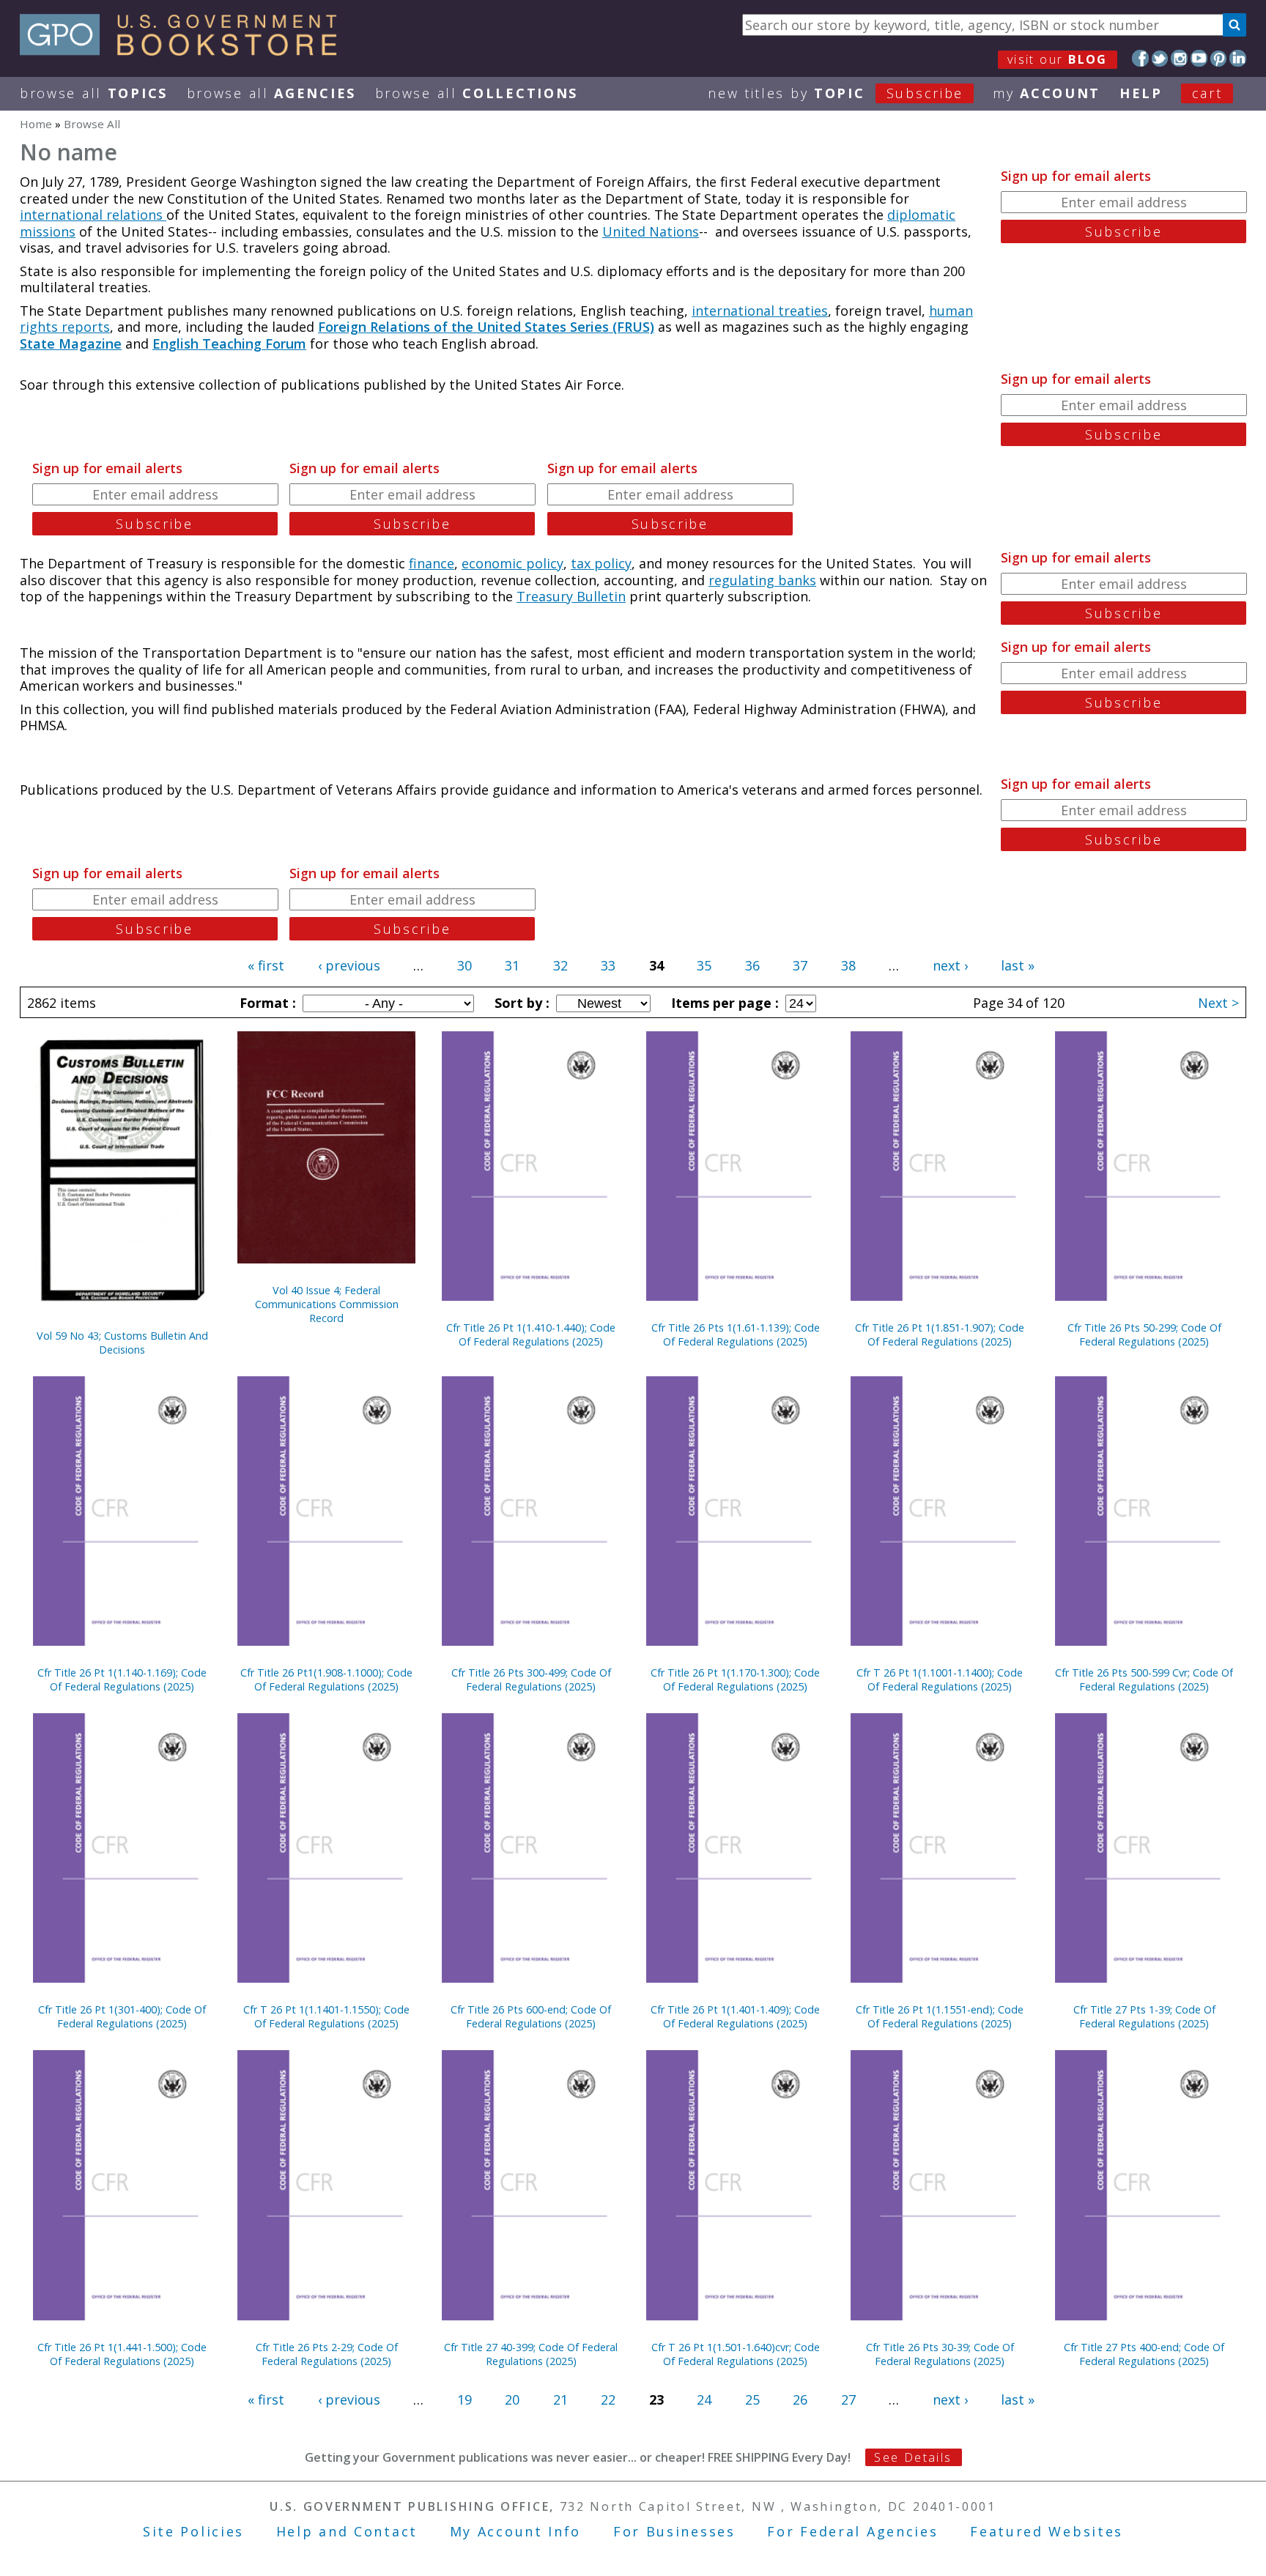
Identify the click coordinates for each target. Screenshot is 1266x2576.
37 (800, 965)
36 (752, 965)
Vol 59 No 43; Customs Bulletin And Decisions (122, 1343)
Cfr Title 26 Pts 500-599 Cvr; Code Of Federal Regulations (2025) (1144, 1679)
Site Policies (193, 2531)
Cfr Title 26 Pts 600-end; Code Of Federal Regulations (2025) (531, 2016)
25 (752, 2399)
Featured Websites (1047, 2531)
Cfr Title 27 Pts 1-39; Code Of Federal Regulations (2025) (1144, 2016)
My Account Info (516, 2531)
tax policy (601, 563)
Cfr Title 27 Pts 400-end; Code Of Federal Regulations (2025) (1144, 2354)
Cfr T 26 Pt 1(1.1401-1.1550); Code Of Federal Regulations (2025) (326, 2016)
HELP (1141, 93)
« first (266, 965)
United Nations (651, 231)
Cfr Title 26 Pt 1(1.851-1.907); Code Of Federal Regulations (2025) (940, 1335)
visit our (1058, 59)
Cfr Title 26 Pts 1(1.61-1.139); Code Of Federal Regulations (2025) (736, 1335)
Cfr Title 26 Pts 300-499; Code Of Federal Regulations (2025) (531, 1679)
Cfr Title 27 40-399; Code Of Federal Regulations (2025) (531, 2354)
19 (464, 2399)
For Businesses (674, 2531)
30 (464, 965)
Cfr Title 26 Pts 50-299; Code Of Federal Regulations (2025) (1144, 1335)
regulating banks (762, 580)
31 (512, 965)
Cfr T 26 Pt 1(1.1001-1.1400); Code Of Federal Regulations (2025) (940, 1679)
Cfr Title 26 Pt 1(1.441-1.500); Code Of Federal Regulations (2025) (122, 2354)
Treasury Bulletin (571, 596)
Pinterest (1219, 58)
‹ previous (349, 965)
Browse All (94, 93)
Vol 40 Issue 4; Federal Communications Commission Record (327, 1304)
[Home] (185, 51)
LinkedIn (1238, 58)
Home (36, 124)
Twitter (1160, 58)
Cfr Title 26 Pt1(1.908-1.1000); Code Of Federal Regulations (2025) (326, 1679)
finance (432, 563)
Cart (1207, 93)
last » (1018, 965)
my (1047, 93)
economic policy (512, 563)
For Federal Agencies (852, 2531)
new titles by (836, 93)
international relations (93, 215)
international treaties (760, 311)
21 (560, 2399)
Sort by (520, 1003)
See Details (913, 2457)
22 (608, 2399)
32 (560, 965)
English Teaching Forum (229, 344)
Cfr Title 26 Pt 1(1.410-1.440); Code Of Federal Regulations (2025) (531, 1335)
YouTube (1199, 58)
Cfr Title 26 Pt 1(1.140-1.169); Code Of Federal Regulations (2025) (122, 1679)
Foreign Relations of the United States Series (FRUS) (486, 327)
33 (608, 965)
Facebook (1140, 58)
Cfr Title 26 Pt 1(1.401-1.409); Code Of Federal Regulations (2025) (735, 2016)
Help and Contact (347, 2531)
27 (848, 2399)
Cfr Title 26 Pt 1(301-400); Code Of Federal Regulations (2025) (122, 2016)
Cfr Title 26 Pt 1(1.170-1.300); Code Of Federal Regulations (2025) (735, 1679)
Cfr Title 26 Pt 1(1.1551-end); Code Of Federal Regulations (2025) (940, 2016)
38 (848, 965)
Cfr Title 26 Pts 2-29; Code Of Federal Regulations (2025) (327, 2354)
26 (800, 2399)
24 (704, 2399)
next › (950, 965)
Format (266, 1003)
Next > (1218, 1003)
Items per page (723, 1003)
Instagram (1179, 58)
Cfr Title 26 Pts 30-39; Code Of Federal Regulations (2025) (940, 2354)
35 (704, 965)
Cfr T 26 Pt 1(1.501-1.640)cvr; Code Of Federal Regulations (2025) (736, 2354)
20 (512, 2399)
